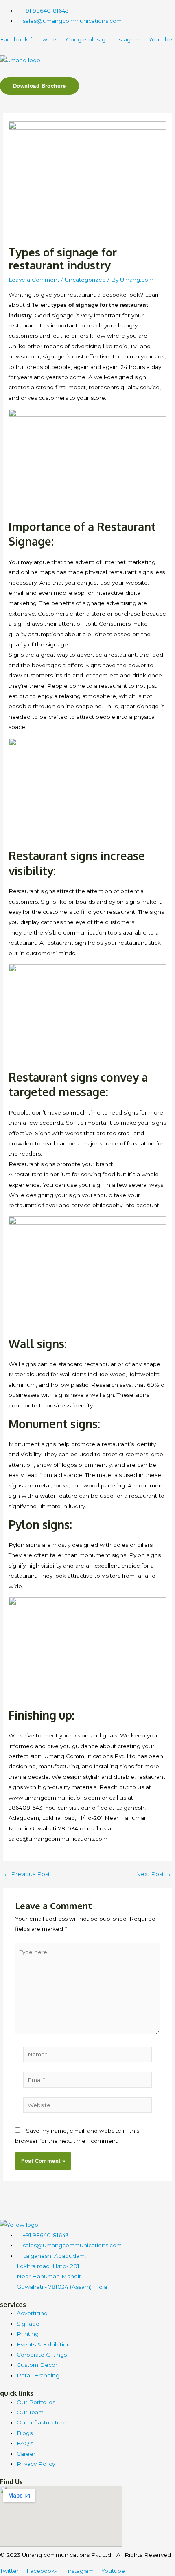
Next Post (154, 1874)
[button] (87, 73)
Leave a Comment (34, 280)
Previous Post (27, 1874)
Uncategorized (85, 280)
